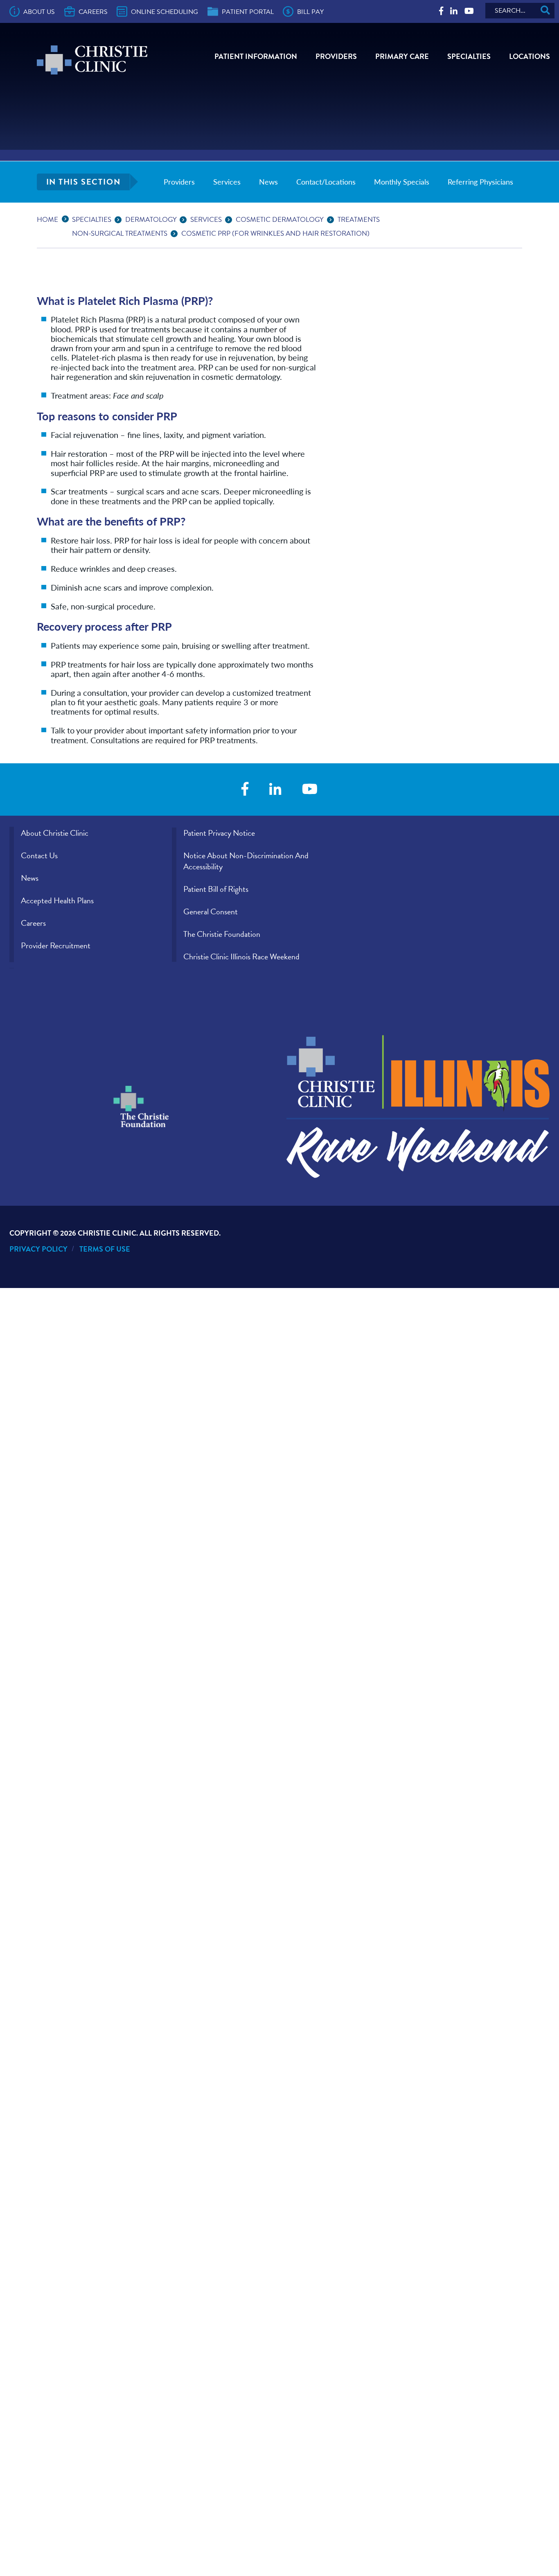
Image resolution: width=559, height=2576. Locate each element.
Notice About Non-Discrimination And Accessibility (246, 861)
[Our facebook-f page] (441, 11)
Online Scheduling (165, 12)
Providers (336, 56)
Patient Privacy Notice (219, 833)
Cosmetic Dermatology (280, 220)
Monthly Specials (402, 182)
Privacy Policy (38, 1249)
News (268, 182)
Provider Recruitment (56, 945)
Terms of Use (105, 1249)
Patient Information (256, 56)
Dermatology (151, 220)
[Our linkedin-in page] (454, 11)
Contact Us (39, 855)
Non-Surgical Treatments (120, 233)
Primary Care (402, 56)
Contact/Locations (326, 182)
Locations (530, 56)
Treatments (359, 220)
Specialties (469, 56)
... (67, 218)
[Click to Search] (545, 11)
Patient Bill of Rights (216, 889)
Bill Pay (310, 12)
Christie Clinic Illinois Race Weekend (241, 956)
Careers (93, 12)
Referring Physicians (480, 182)
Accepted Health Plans (57, 900)
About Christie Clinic (55, 833)
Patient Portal (248, 12)
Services (227, 182)
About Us (39, 12)
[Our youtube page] (469, 11)
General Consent (211, 911)
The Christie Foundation (222, 934)
